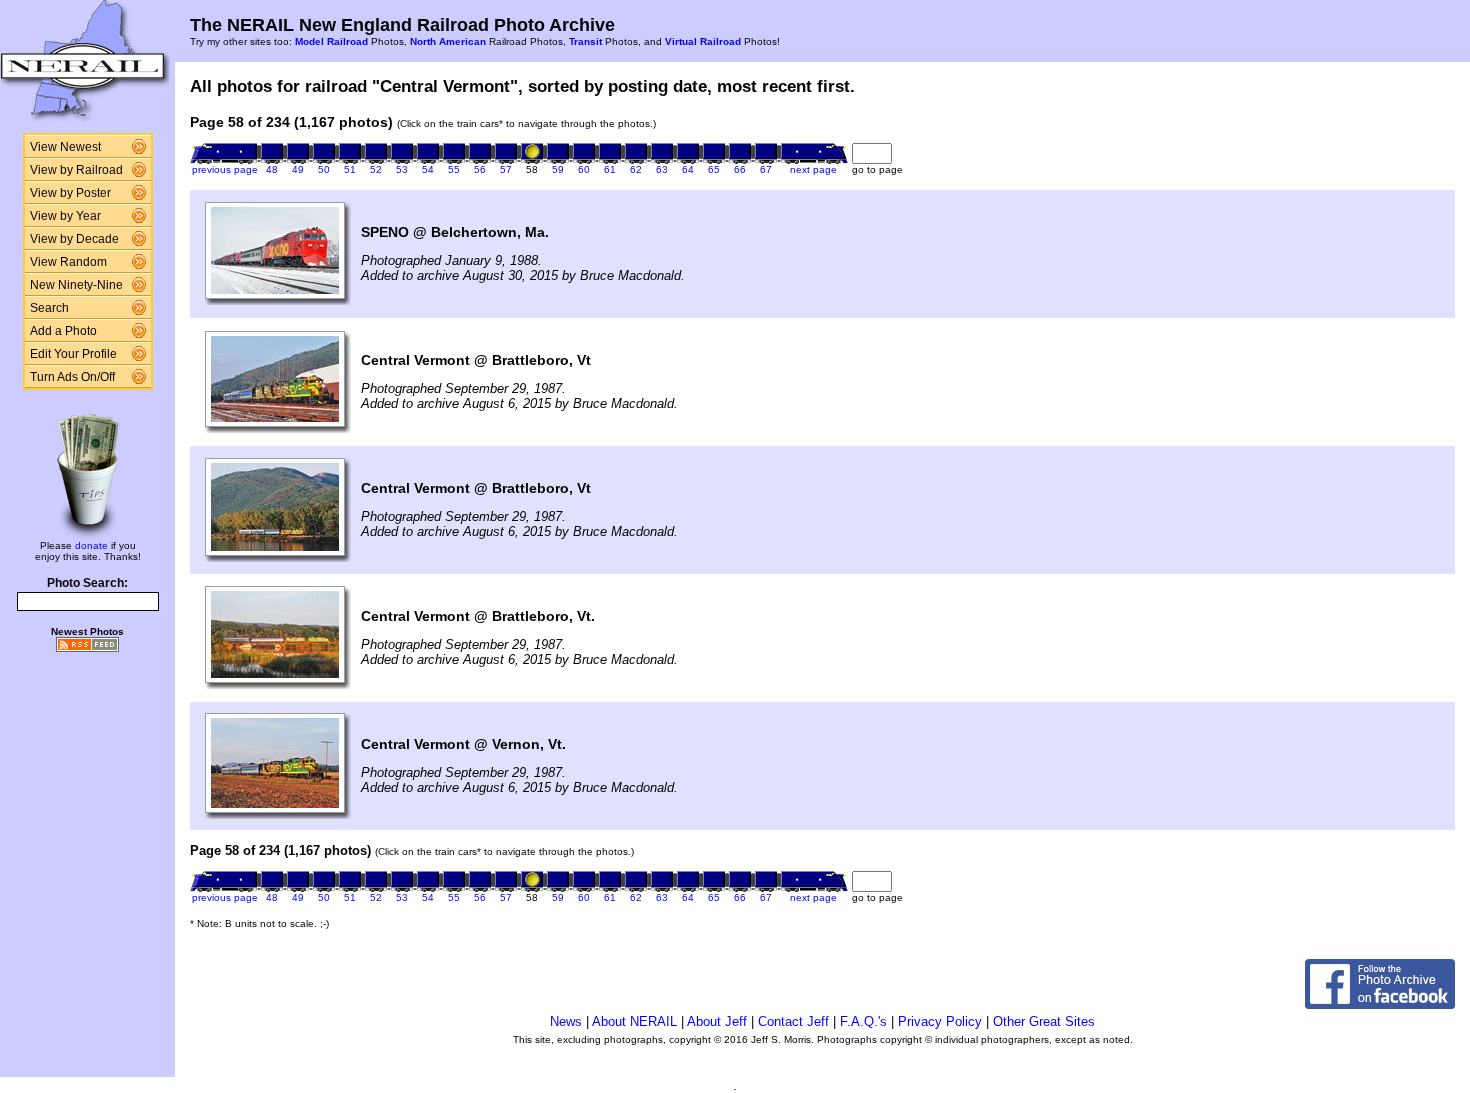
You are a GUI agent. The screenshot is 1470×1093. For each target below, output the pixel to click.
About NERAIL (634, 1021)
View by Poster (70, 193)
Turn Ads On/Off (72, 377)
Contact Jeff (793, 1021)
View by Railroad (76, 170)
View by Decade (74, 239)
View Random (68, 262)
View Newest (65, 147)
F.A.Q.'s (863, 1021)
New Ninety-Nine (76, 285)
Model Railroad (331, 41)
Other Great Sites (1044, 1021)
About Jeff (717, 1021)
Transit (585, 41)
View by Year (65, 216)
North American (448, 41)
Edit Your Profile (73, 354)
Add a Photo (63, 331)
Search (49, 308)
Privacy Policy (940, 1021)
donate (91, 545)
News (566, 1021)
